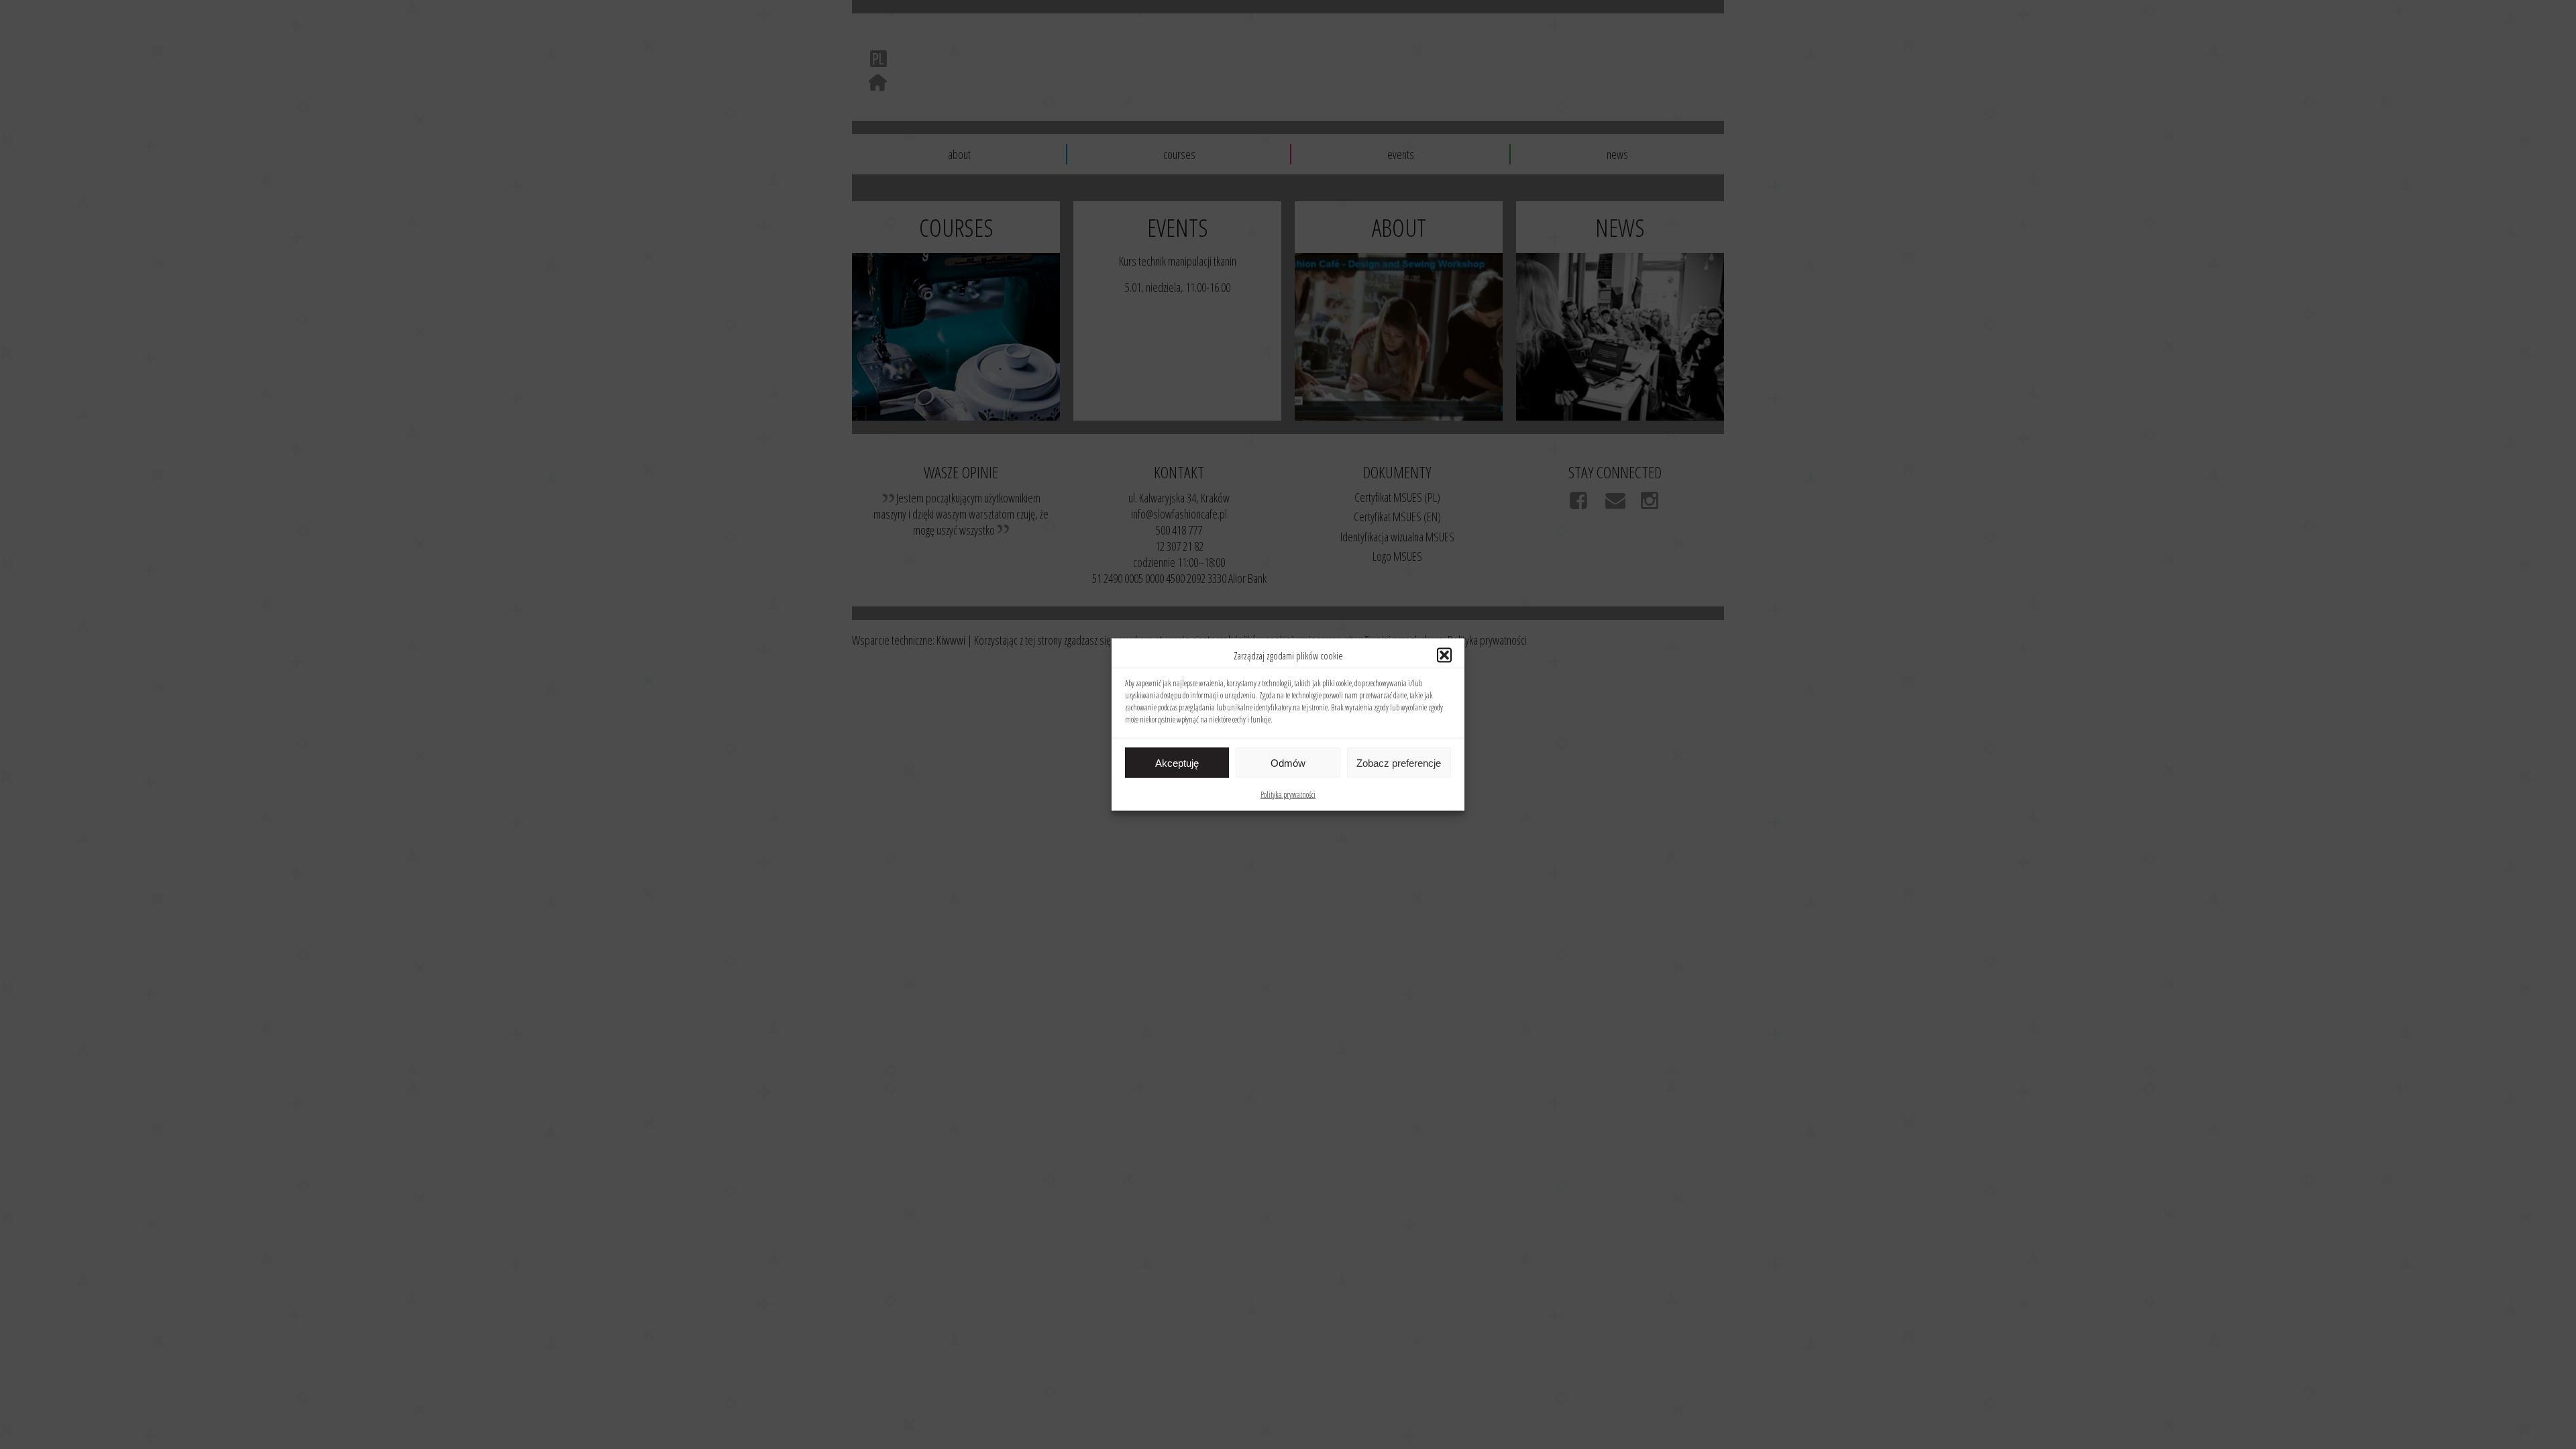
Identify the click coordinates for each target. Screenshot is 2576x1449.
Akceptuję (1177, 762)
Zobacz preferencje (1399, 762)
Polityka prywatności (1288, 795)
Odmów (1288, 762)
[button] (1444, 655)
